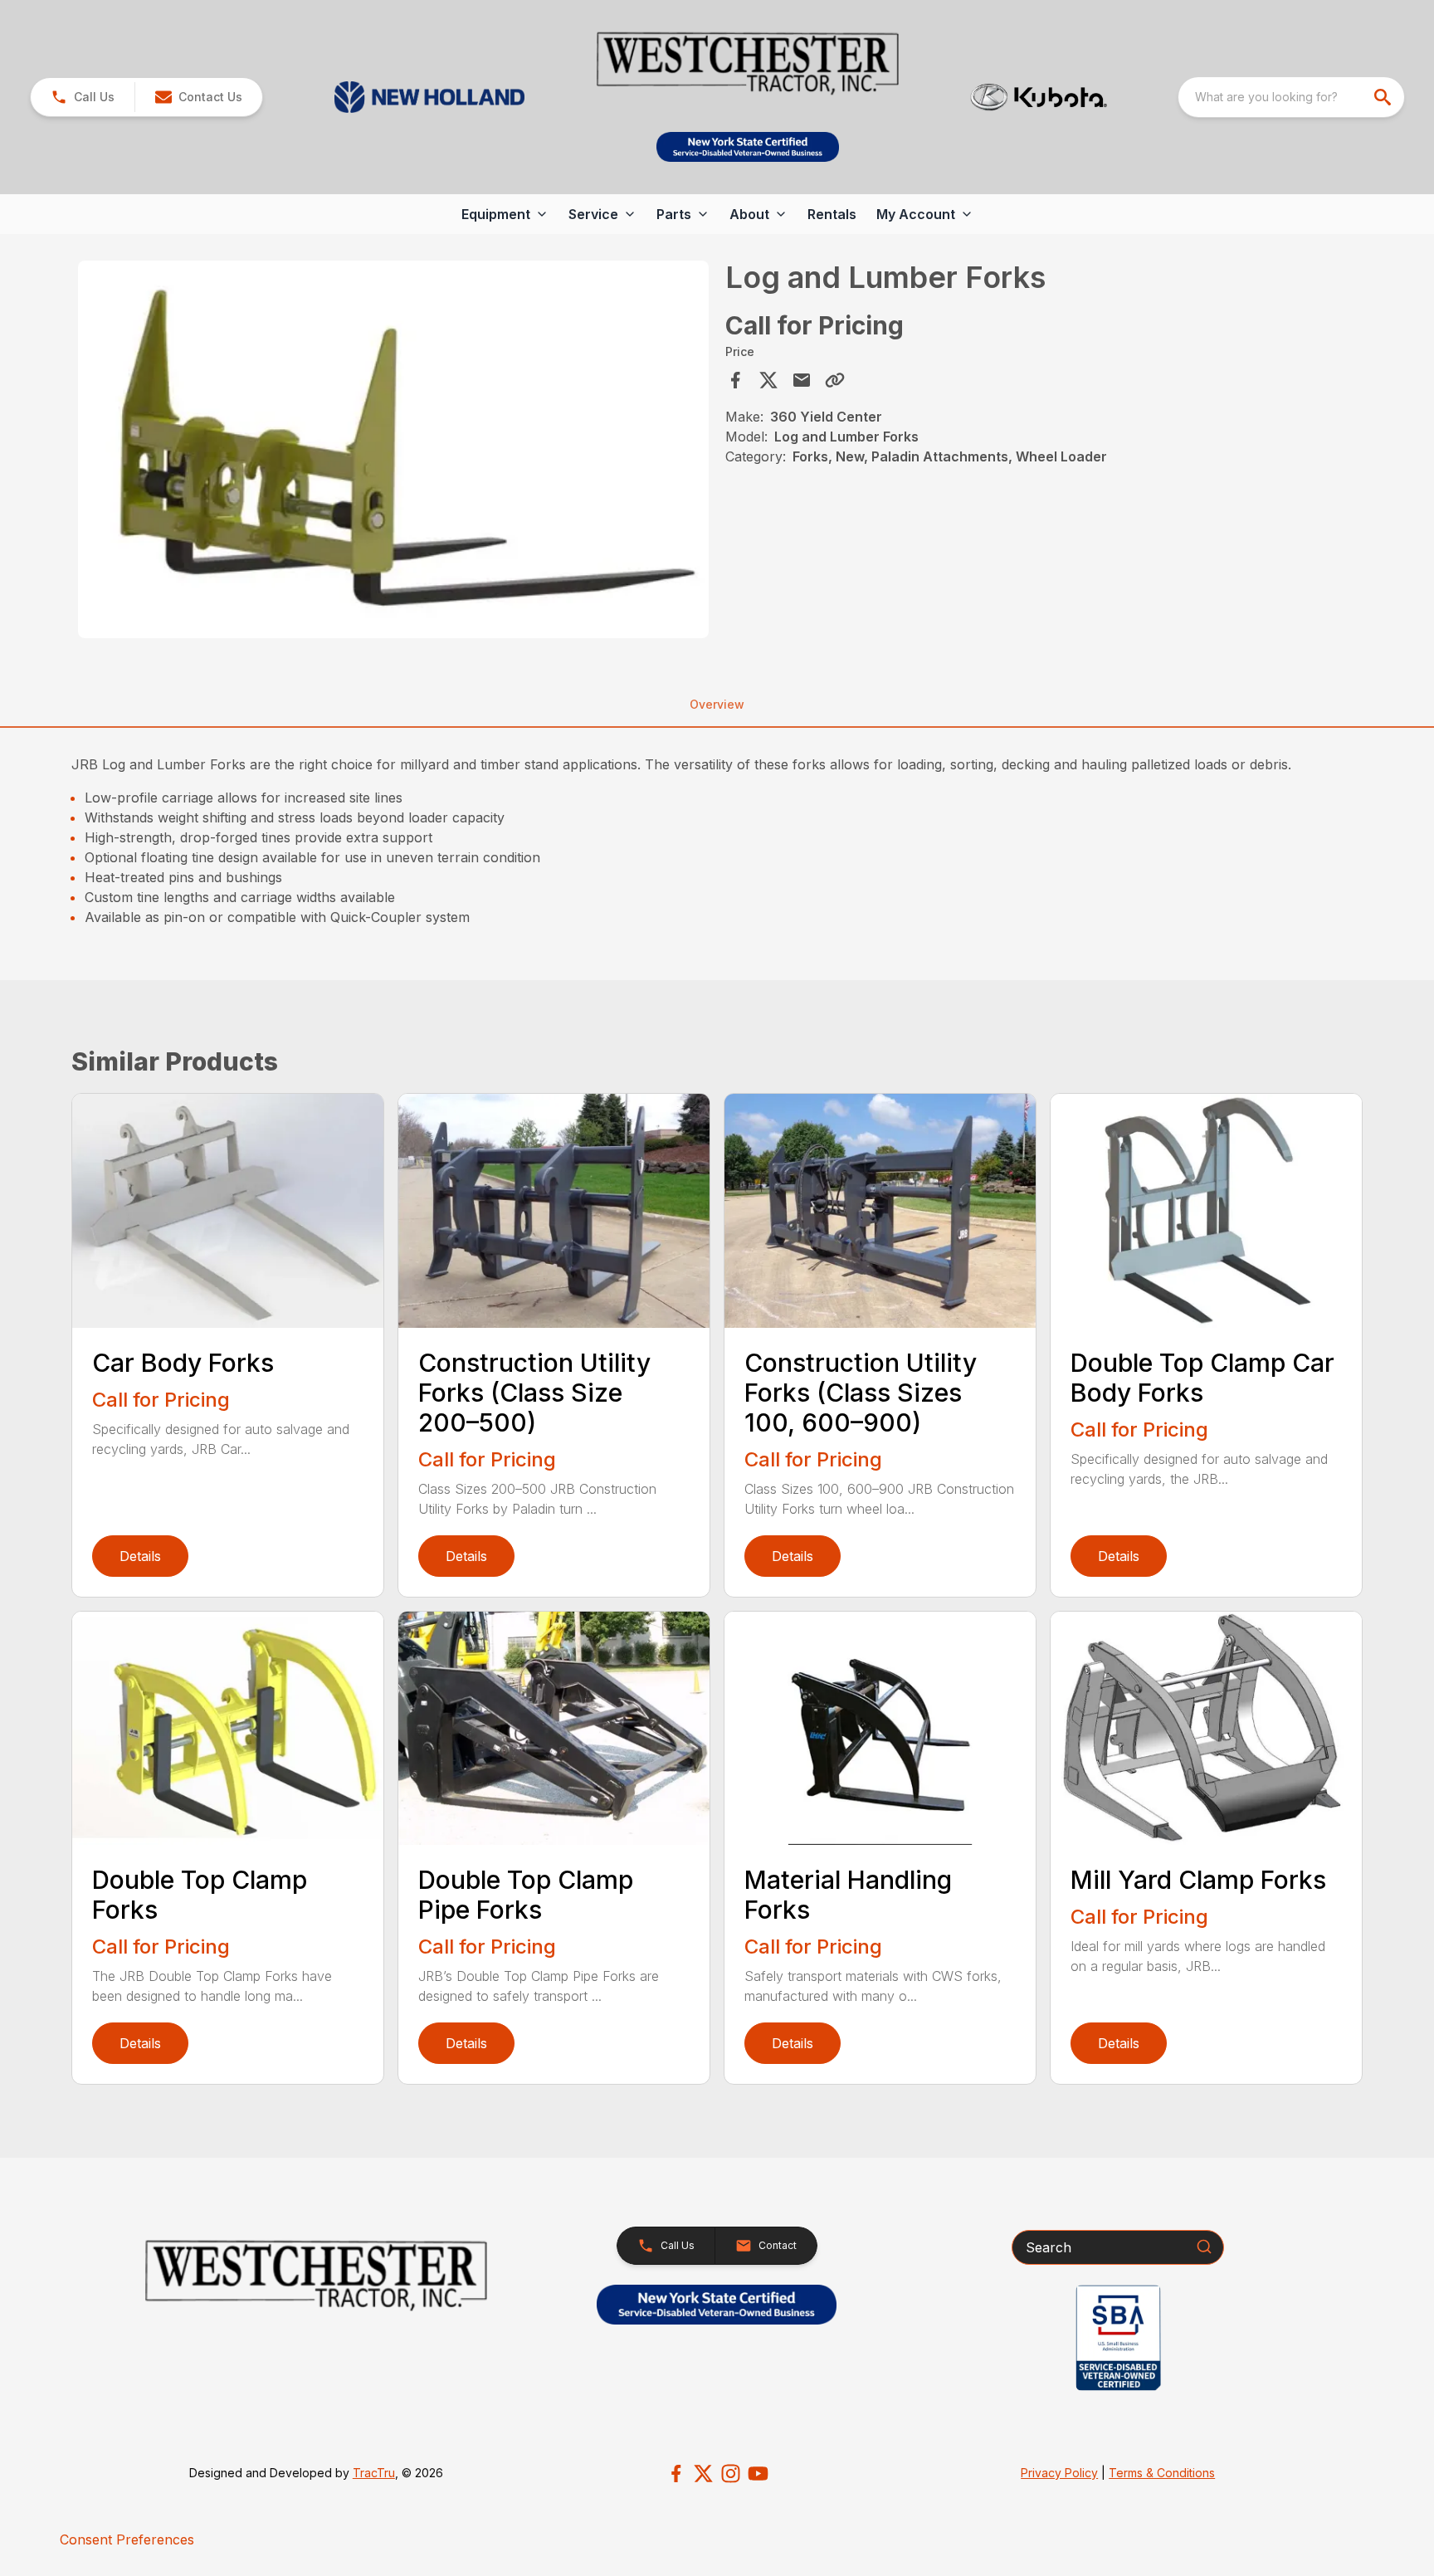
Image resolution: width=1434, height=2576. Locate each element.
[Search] (1204, 2247)
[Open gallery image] (393, 450)
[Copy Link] (835, 380)
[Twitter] (703, 2474)
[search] (1384, 97)
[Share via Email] (802, 380)
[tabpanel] (393, 452)
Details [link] (140, 1556)
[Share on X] (768, 380)
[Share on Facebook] (735, 380)
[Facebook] (676, 2474)
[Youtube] (758, 2474)
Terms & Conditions (1162, 2473)
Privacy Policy (1059, 2473)
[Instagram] (731, 2474)
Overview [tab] (717, 704)
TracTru (374, 2473)
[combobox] (1291, 97)
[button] (83, 97)
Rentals (832, 214)
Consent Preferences (127, 2539)
